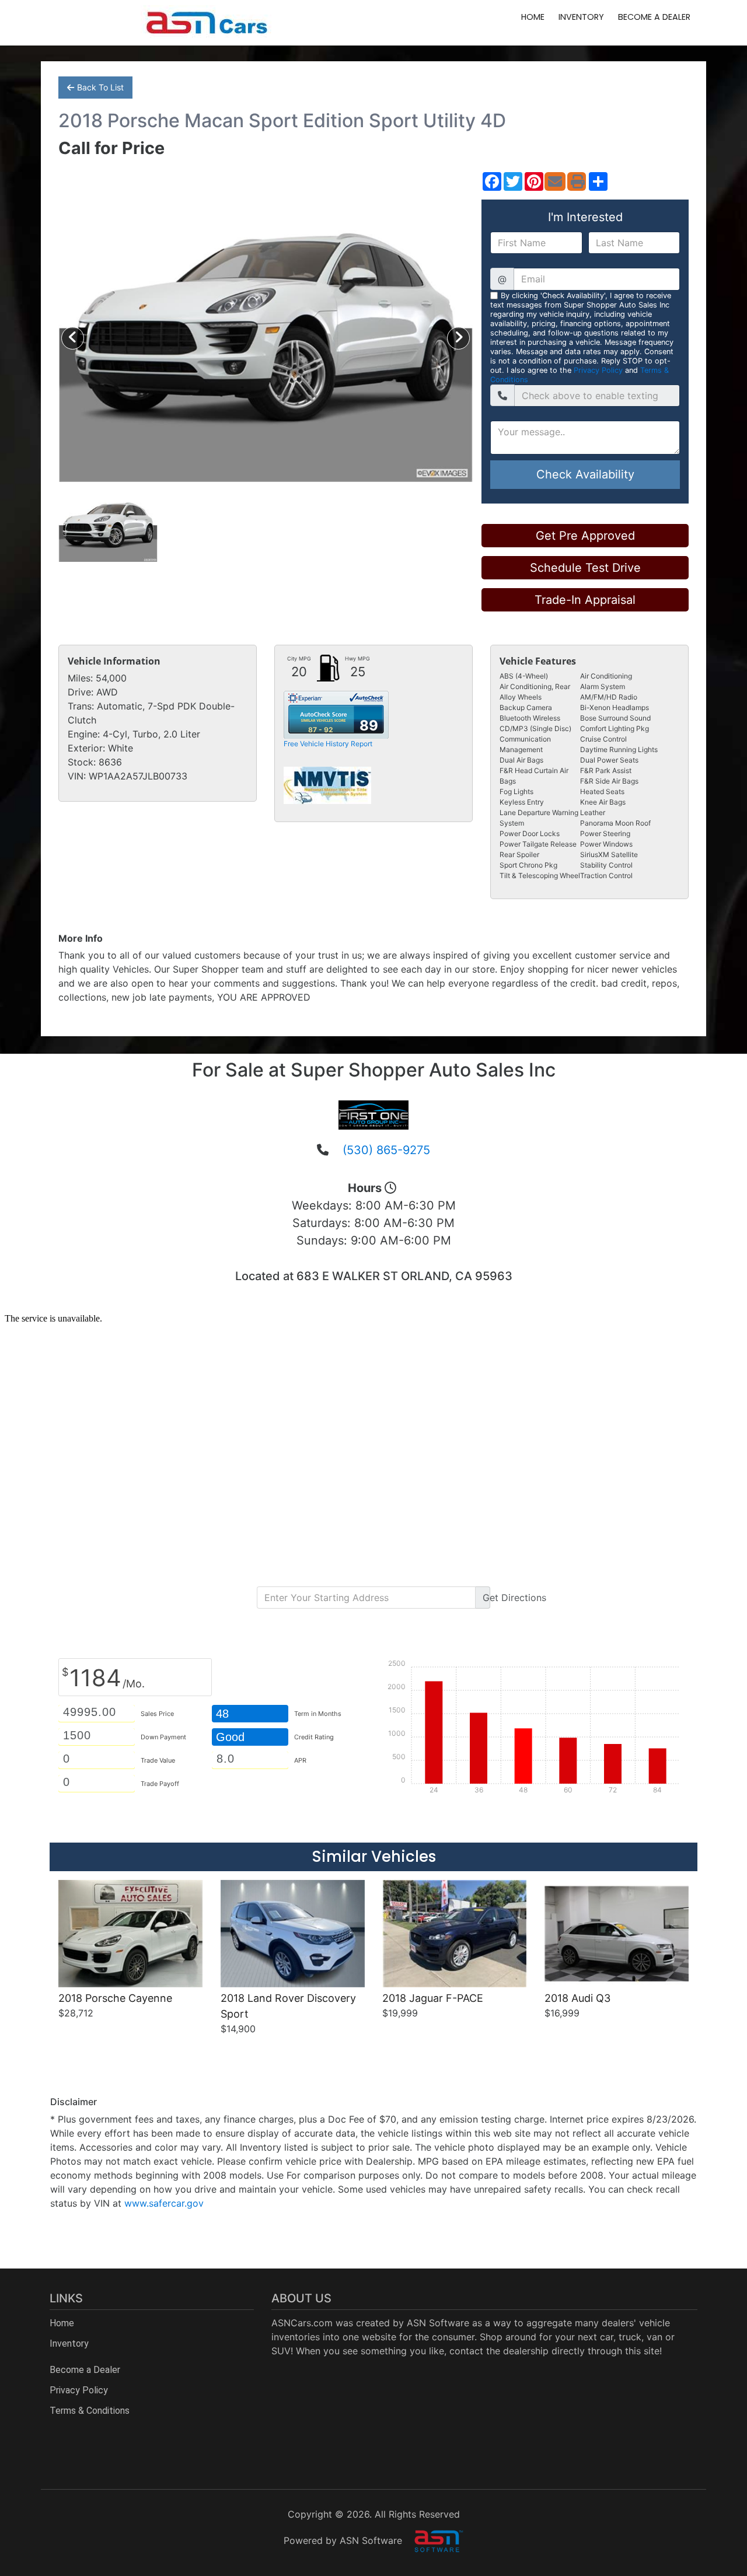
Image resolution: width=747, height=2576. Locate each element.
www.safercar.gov (164, 2203)
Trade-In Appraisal (585, 600)
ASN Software (438, 2323)
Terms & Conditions (90, 2411)
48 (222, 1714)
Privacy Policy (598, 370)
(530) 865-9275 (386, 1150)
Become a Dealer (654, 17)
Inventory (581, 17)
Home (533, 17)
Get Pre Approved (585, 536)
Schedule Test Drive (585, 568)
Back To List (100, 87)
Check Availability (585, 474)
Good (232, 1737)
